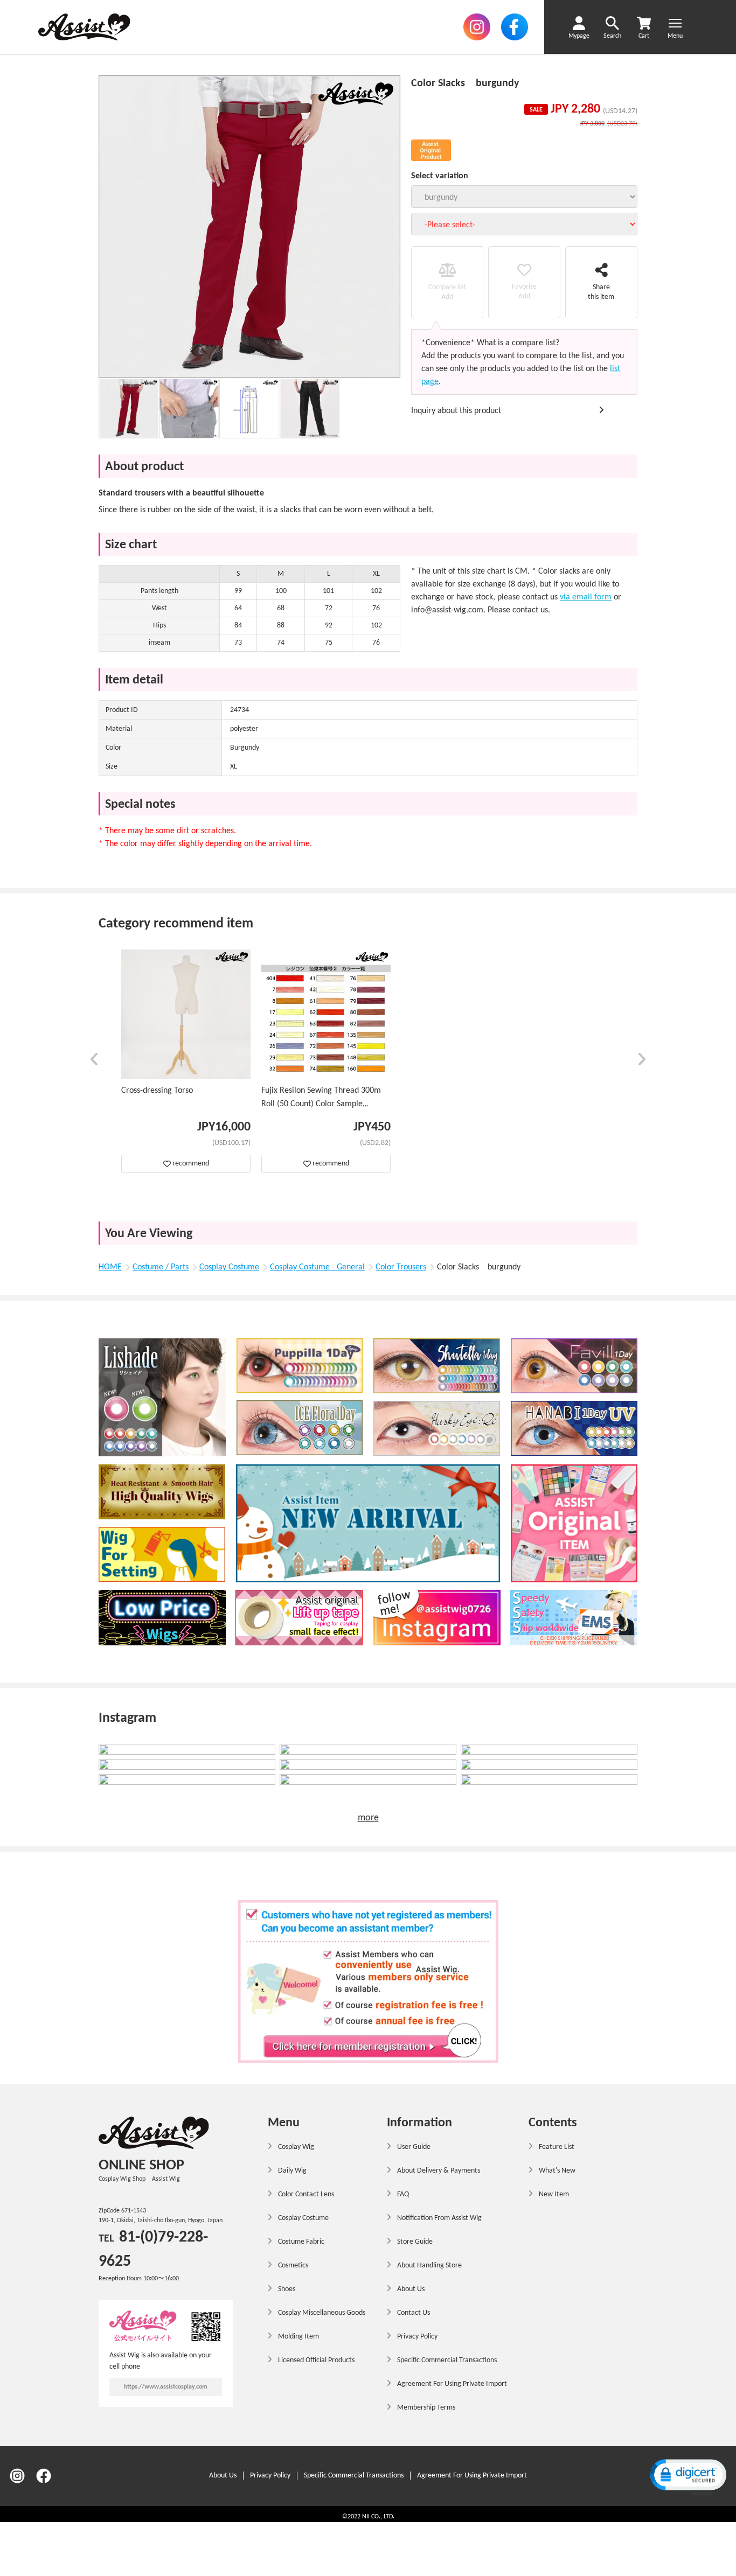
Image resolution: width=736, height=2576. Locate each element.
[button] (95, 1061)
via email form (586, 597)
